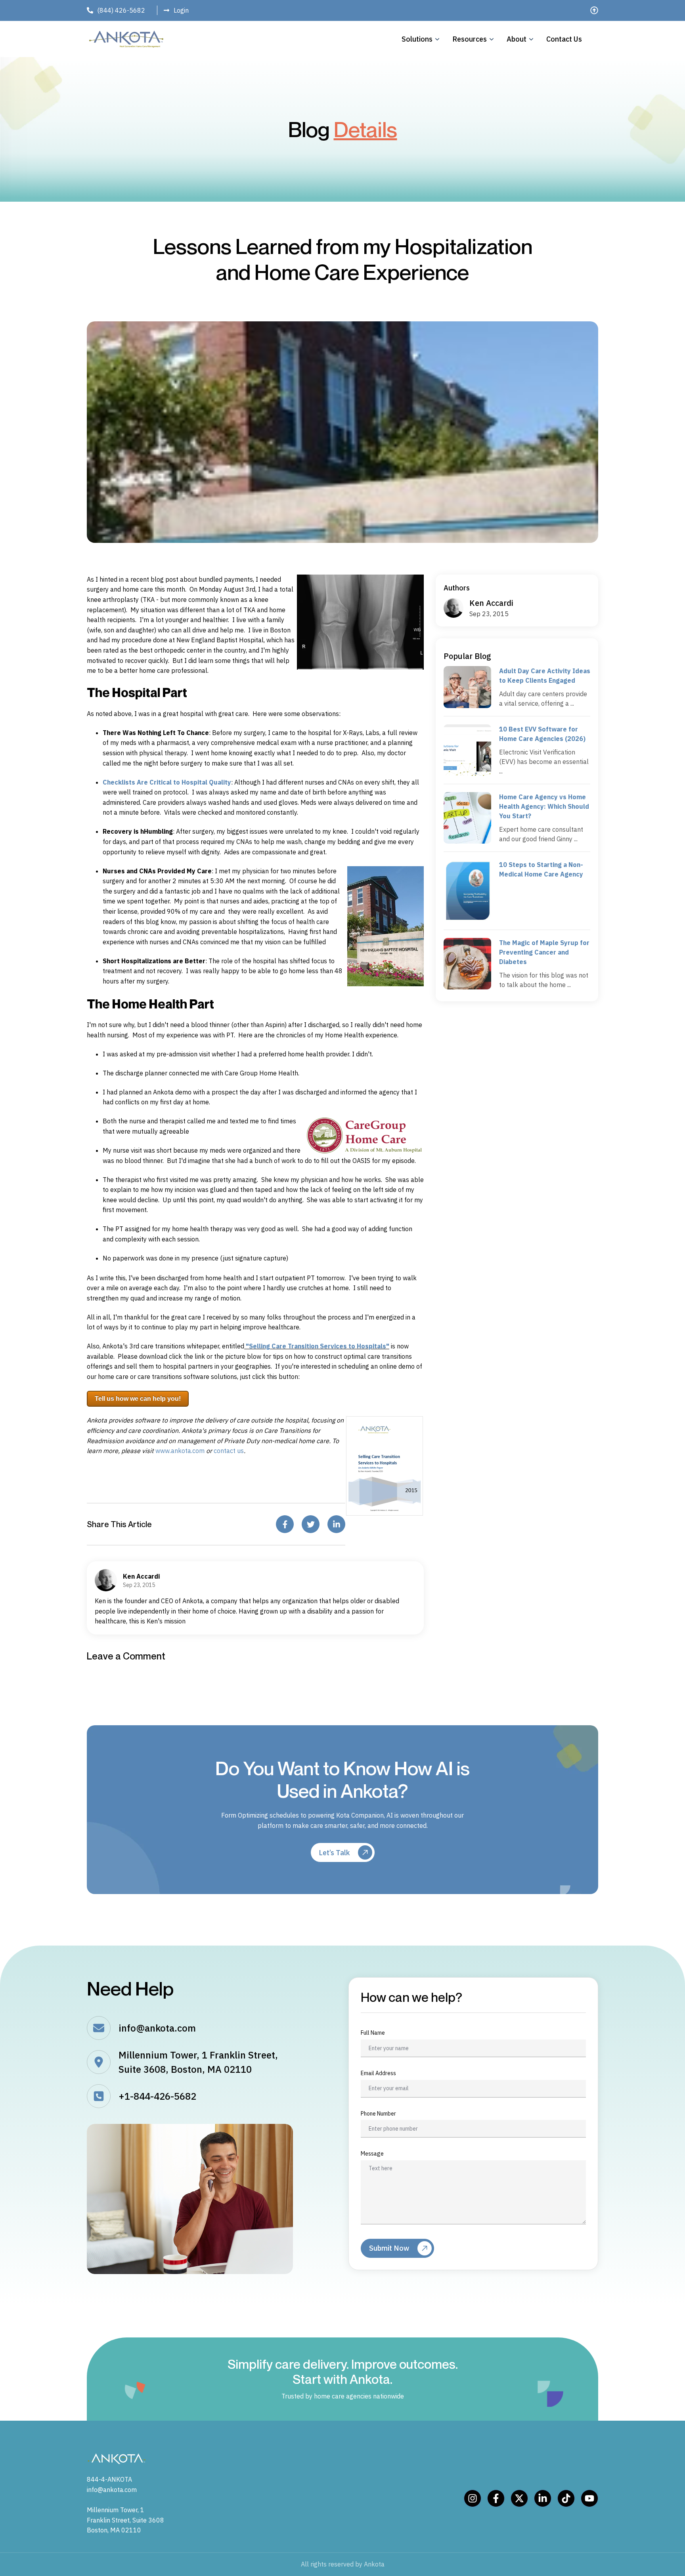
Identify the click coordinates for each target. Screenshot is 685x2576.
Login (181, 10)
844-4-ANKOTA (109, 2479)
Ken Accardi (491, 603)
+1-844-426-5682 (157, 2096)
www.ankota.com (180, 1451)
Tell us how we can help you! (138, 1399)
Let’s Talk (334, 1853)
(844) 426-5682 (121, 10)
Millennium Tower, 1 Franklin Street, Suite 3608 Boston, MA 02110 (125, 2520)
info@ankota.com (157, 2028)
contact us (229, 1451)
